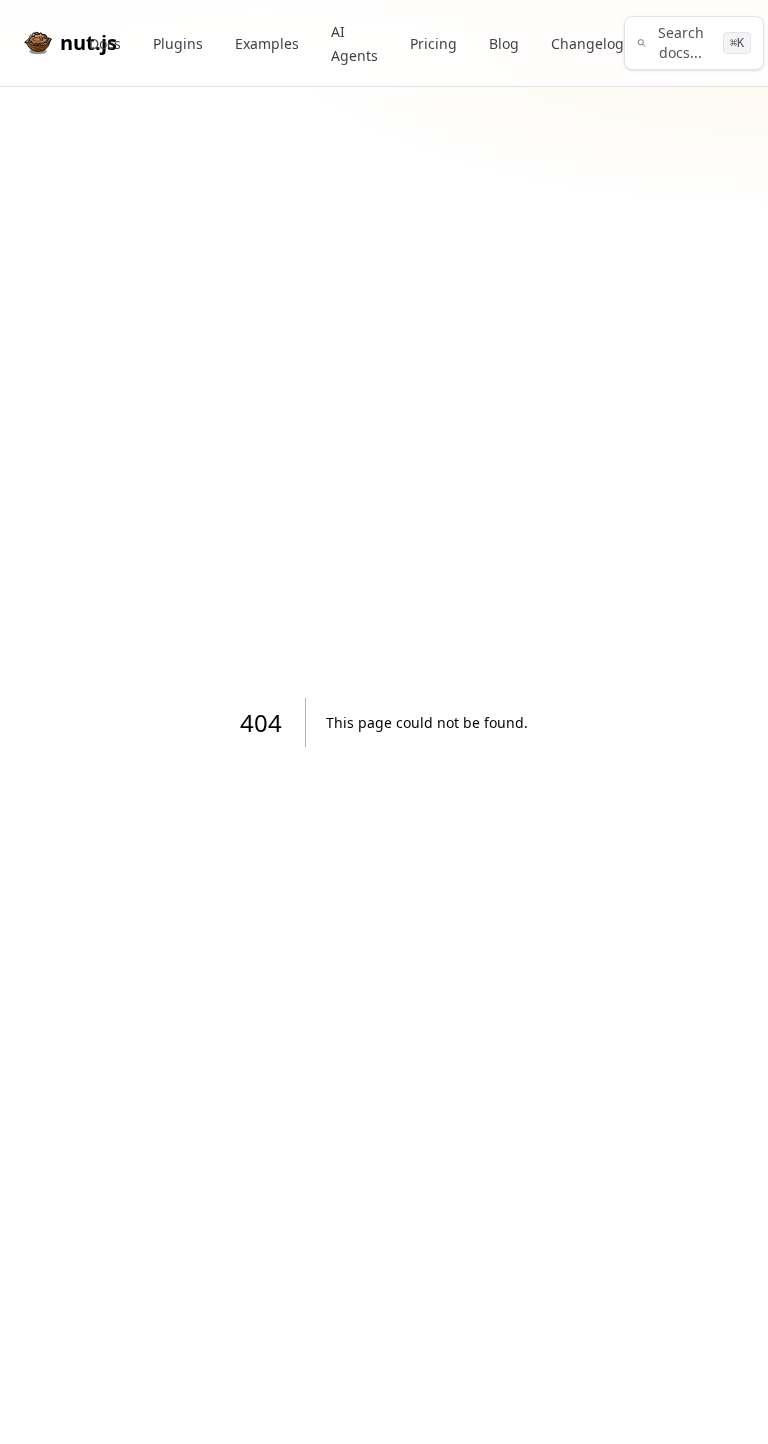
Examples (267, 43)
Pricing (433, 43)
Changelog (587, 43)
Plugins (178, 43)
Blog (504, 43)
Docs (105, 43)
